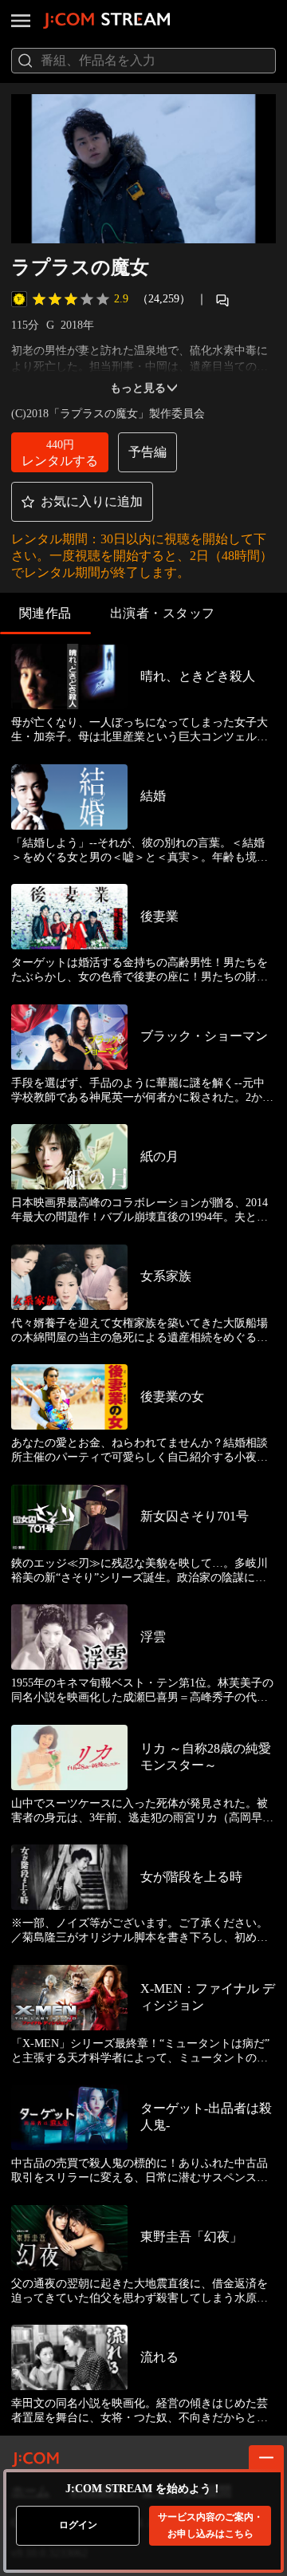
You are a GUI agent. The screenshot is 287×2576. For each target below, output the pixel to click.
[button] (60, 452)
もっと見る (138, 388)
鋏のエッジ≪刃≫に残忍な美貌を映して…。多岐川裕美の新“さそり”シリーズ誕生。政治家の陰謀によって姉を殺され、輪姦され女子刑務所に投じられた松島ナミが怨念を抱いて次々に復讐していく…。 (140, 1571)
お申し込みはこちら (210, 2525)
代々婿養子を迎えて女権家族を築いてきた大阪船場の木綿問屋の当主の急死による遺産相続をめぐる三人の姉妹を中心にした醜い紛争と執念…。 (140, 1331)
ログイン (78, 2525)
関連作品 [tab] (45, 613)
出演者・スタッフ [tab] (163, 613)
